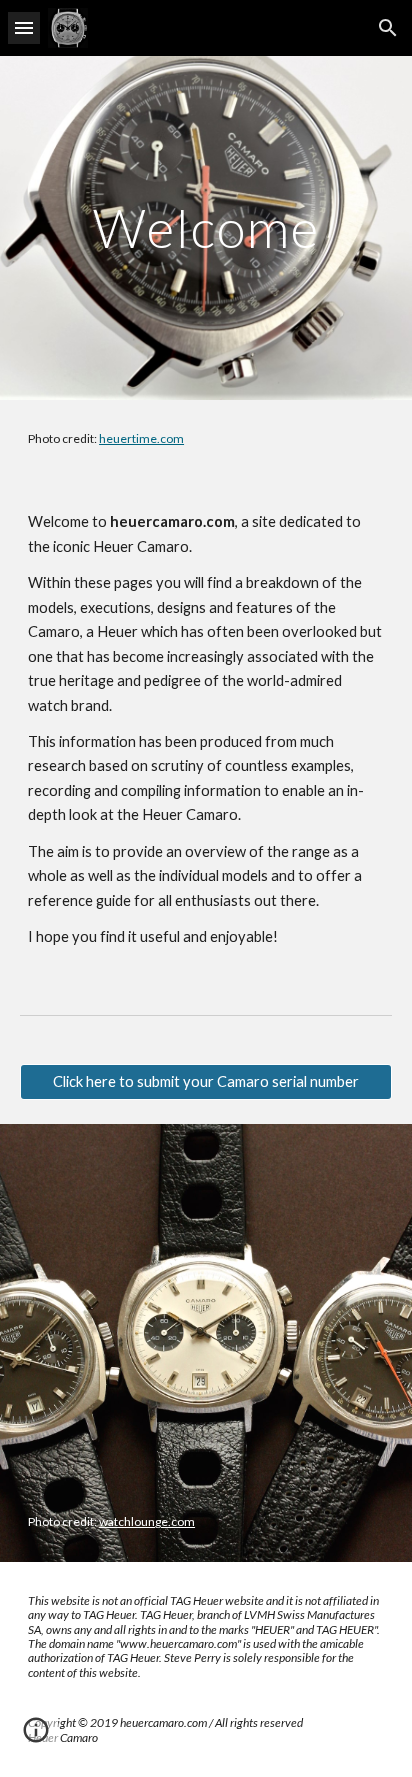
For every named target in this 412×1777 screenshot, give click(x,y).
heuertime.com (141, 438)
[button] (24, 27)
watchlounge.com (147, 1521)
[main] (206, 227)
